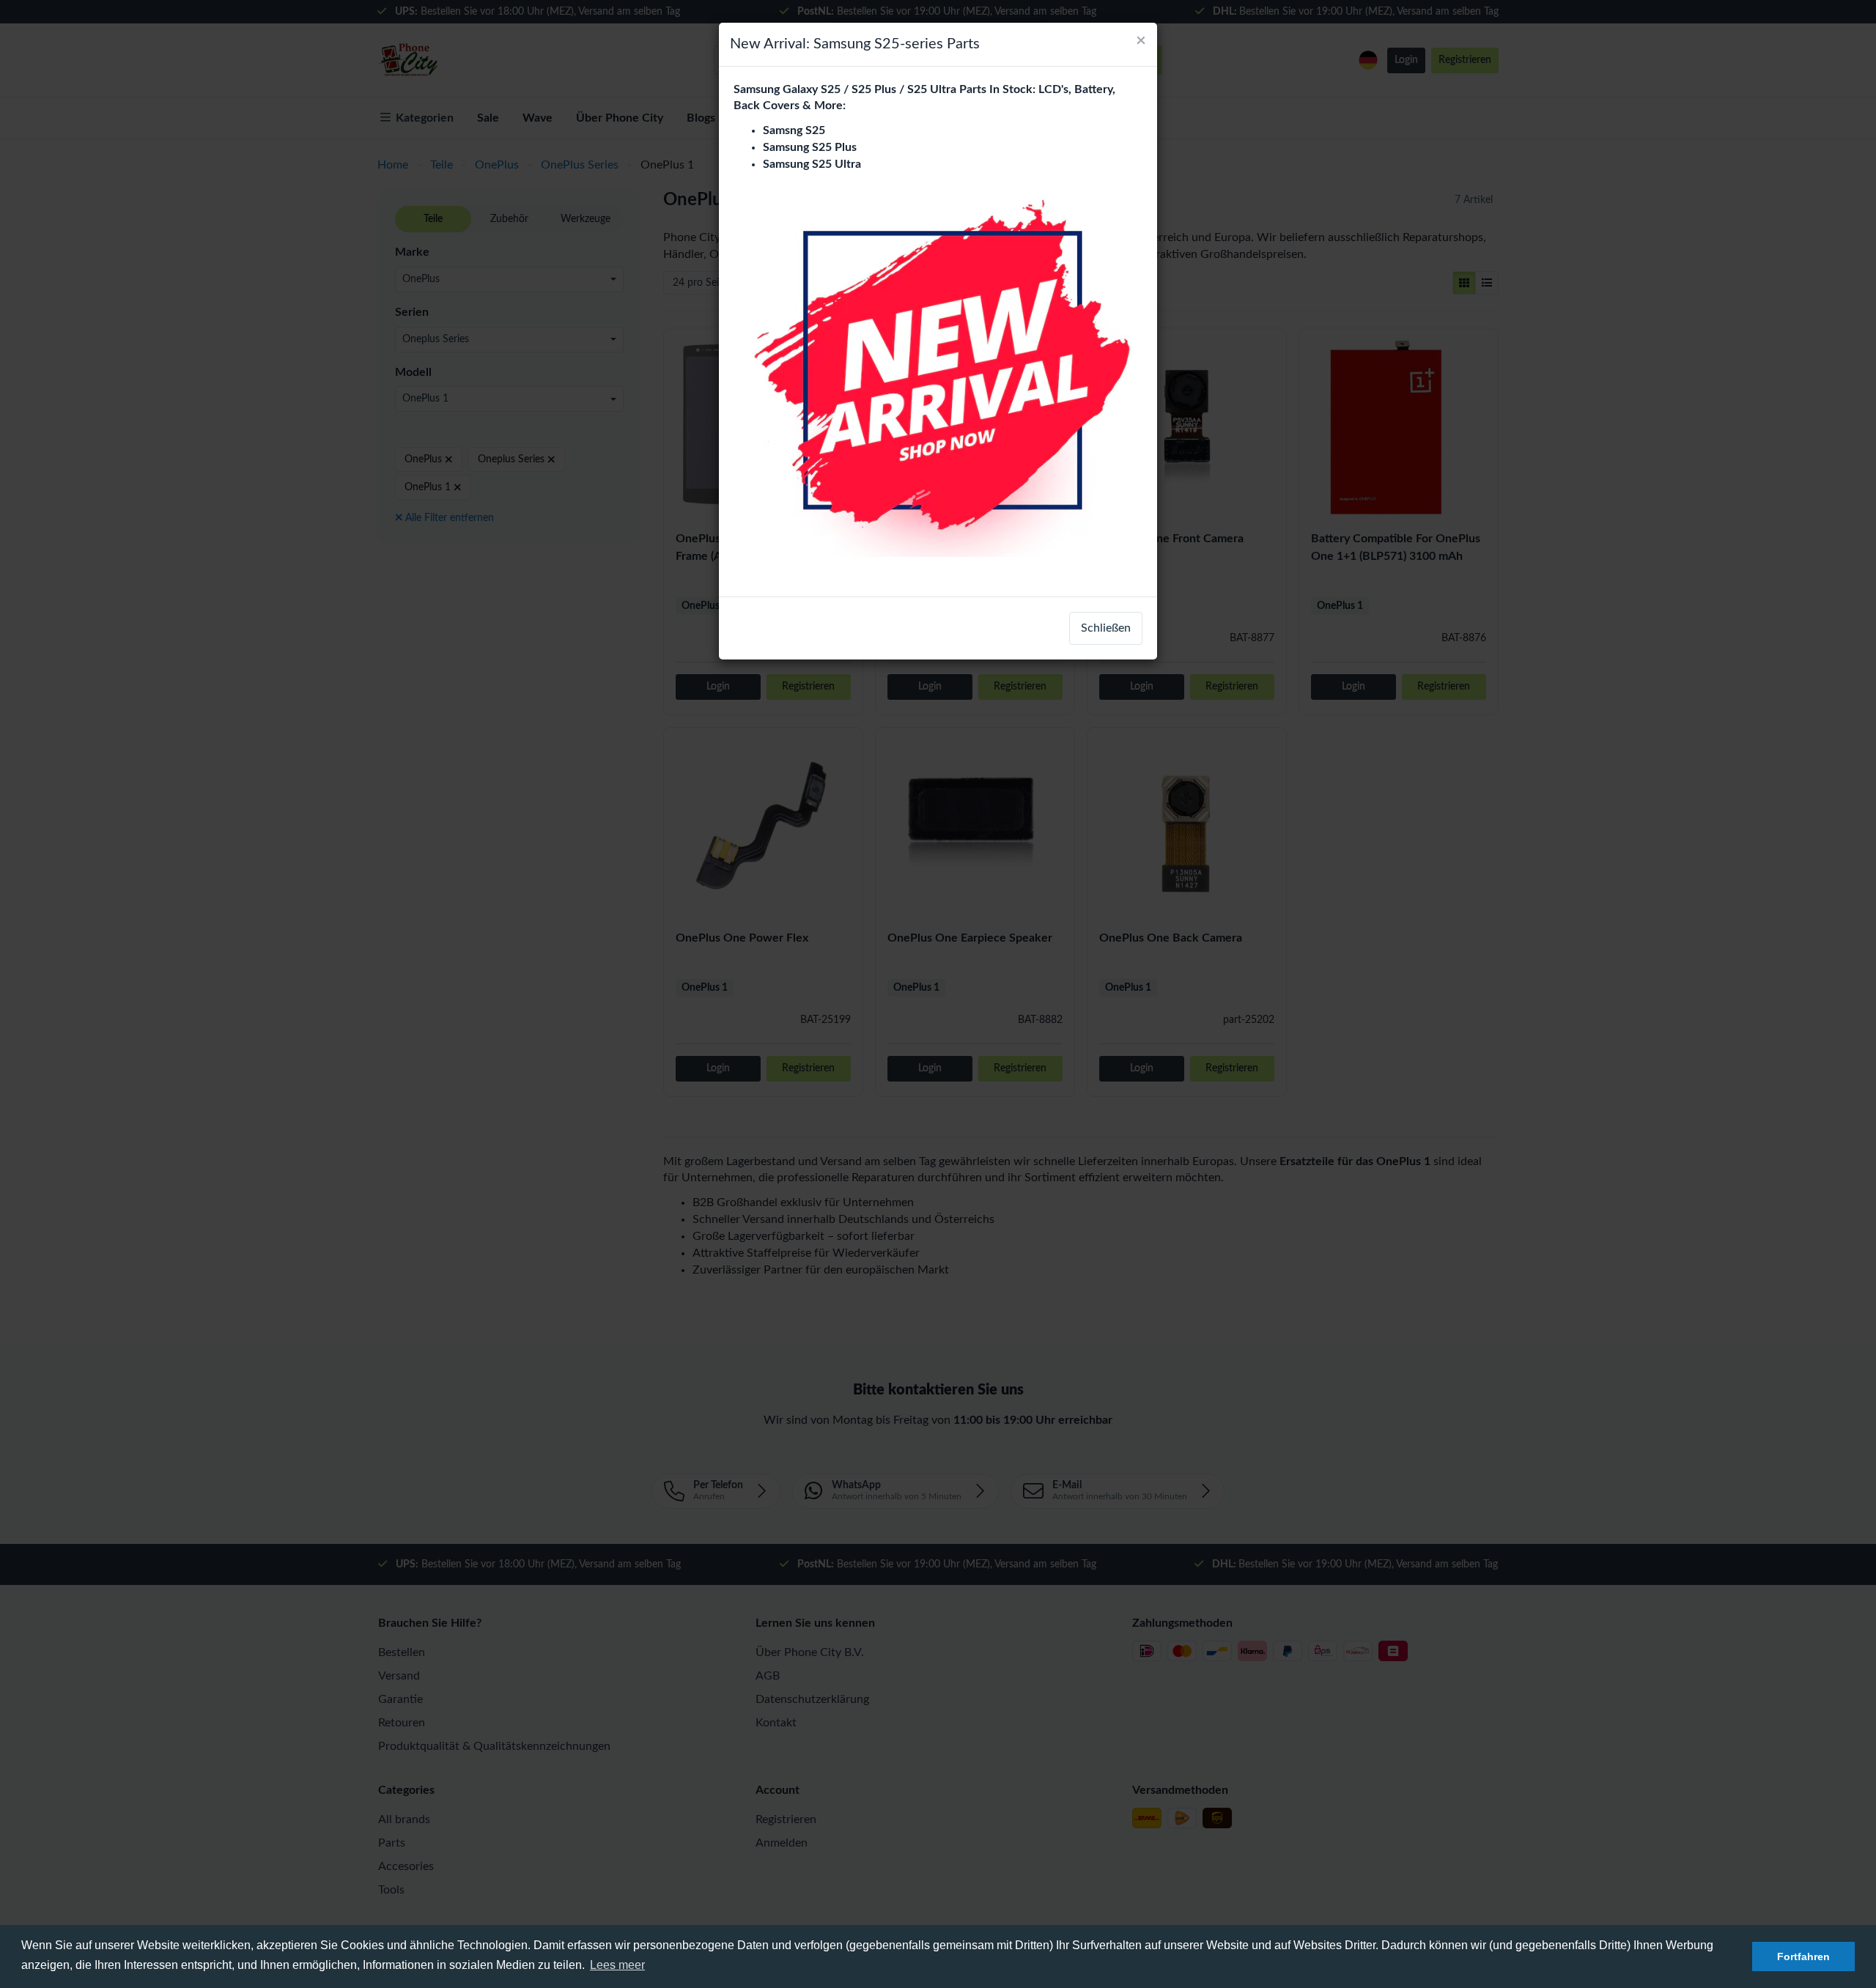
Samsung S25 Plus (810, 147)
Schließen (1106, 628)
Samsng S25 (794, 130)
